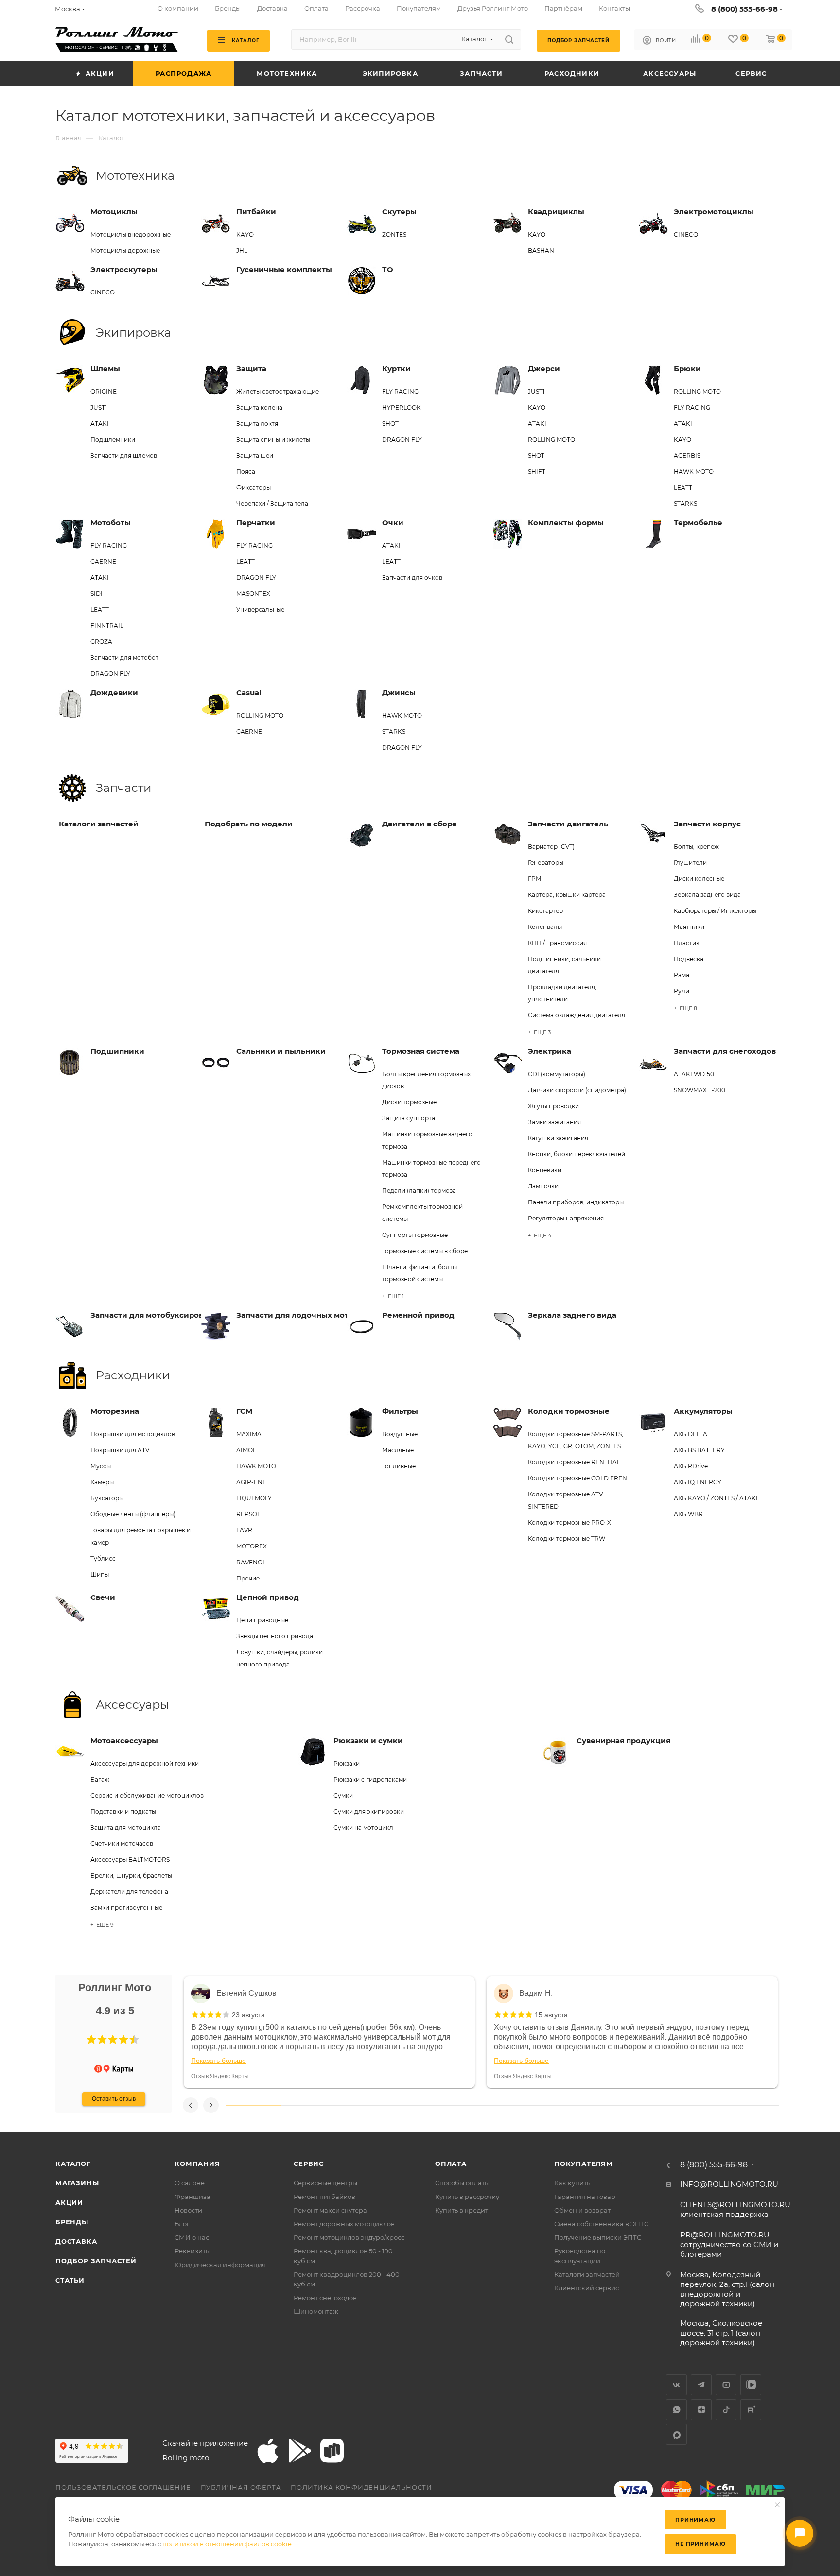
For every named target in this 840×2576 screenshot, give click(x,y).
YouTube (726, 2385)
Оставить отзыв (114, 2099)
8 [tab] (641, 2105)
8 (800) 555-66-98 (744, 9)
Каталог (73, 2164)
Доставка (76, 2241)
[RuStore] (332, 2451)
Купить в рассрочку (467, 2197)
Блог (182, 2224)
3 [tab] (364, 2105)
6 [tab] (530, 2105)
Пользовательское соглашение (123, 2487)
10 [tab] (751, 2105)
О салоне (190, 2183)
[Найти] (509, 39)
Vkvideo (751, 2385)
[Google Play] (300, 2451)
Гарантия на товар (585, 2197)
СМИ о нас (192, 2237)
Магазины (77, 2183)
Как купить (572, 2183)
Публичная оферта (241, 2487)
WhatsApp (676, 2410)
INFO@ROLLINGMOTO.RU (729, 2184)
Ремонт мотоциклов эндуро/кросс (349, 2237)
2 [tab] (309, 2105)
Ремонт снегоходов (325, 2298)
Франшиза (192, 2197)
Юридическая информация (220, 2265)
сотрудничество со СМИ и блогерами (729, 2244)
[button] (91, 2040)
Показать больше (219, 2061)
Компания (197, 2164)
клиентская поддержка (735, 2209)
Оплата (451, 2164)
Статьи (70, 2280)
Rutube (751, 2410)
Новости (188, 2210)
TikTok (726, 2410)
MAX (676, 2434)
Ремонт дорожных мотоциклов (344, 2224)
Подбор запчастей (96, 2261)
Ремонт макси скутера (330, 2210)
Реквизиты (192, 2251)
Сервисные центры (325, 2183)
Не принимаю (700, 2544)
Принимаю (695, 2520)
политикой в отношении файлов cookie (227, 2544)
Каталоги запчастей (587, 2274)
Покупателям (584, 2164)
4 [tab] (420, 2105)
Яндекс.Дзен (701, 2410)
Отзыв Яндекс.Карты (220, 2076)
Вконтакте (676, 2385)
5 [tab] (475, 2105)
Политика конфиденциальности (361, 2487)
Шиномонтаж (316, 2311)
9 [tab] (696, 2105)
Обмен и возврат (582, 2210)
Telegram (701, 2385)
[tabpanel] (329, 2032)
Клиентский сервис (586, 2288)
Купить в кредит (462, 2210)
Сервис (309, 2164)
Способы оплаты (462, 2183)
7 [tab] (585, 2105)
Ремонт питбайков (324, 2197)
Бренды (72, 2222)
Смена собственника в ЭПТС (601, 2224)
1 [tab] (254, 2105)
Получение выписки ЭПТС (598, 2237)
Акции (69, 2202)
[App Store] (268, 2451)
